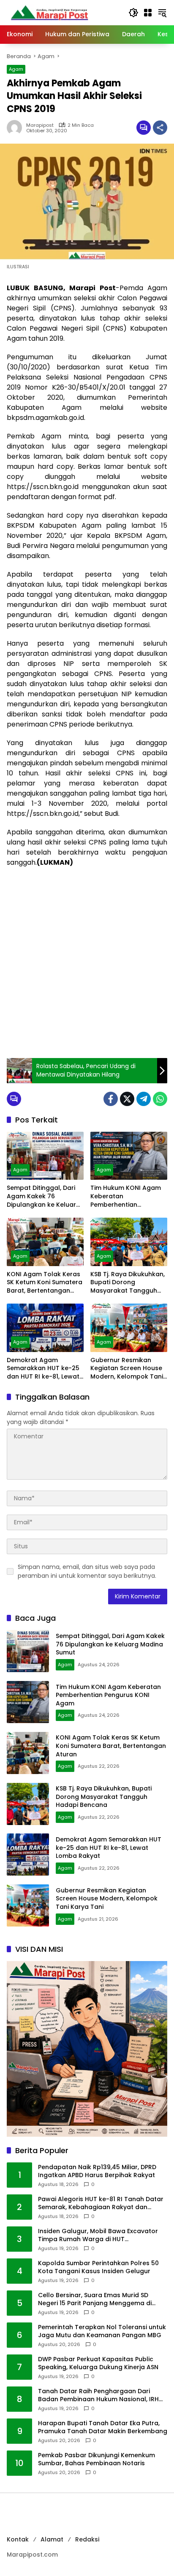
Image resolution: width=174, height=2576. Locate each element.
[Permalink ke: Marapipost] (16, 128)
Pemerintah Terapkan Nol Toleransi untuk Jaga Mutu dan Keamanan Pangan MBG (102, 2331)
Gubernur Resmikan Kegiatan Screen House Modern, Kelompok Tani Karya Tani (127, 1369)
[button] (133, 13)
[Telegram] (144, 1099)
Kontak (18, 2539)
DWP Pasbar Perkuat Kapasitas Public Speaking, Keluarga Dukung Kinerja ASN (98, 2364)
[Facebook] (111, 1099)
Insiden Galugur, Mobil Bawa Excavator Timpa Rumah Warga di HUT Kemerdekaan (98, 2235)
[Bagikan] (160, 128)
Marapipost (40, 125)
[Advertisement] (87, 963)
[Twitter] (127, 1099)
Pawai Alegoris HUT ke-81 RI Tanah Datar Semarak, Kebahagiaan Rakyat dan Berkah (101, 2203)
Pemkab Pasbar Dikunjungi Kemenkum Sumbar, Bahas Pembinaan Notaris (97, 2460)
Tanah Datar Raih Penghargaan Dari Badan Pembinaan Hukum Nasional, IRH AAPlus (98, 2396)
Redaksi (87, 2539)
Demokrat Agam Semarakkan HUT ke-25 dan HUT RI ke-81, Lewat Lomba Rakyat (43, 1369)
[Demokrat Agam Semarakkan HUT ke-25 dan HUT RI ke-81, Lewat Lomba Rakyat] (45, 1328)
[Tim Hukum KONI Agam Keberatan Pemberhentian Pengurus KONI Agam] (129, 1156)
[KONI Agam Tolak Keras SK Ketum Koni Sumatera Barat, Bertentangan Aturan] (45, 1242)
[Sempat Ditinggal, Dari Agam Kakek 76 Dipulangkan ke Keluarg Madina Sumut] (45, 1156)
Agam (16, 69)
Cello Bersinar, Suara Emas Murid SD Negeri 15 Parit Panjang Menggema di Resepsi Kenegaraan (95, 2299)
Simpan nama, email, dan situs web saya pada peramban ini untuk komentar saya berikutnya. (87, 1571)
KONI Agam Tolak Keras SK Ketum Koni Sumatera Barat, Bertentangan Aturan (45, 1283)
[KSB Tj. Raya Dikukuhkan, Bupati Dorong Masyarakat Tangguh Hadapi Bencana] (129, 1242)
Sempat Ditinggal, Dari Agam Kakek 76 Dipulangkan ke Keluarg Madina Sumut (43, 1196)
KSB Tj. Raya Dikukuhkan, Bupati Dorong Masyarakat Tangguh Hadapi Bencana (128, 1283)
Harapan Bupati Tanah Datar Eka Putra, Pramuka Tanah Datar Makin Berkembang (103, 2428)
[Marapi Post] (49, 12)
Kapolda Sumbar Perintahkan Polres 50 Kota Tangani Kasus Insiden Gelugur (98, 2267)
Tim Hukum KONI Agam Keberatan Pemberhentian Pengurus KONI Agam (126, 1196)
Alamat (52, 2539)
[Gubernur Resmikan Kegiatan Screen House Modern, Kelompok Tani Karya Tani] (129, 1328)
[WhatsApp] (160, 1099)
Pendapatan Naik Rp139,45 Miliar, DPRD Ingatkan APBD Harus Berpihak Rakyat (97, 2171)
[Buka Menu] (148, 13)
